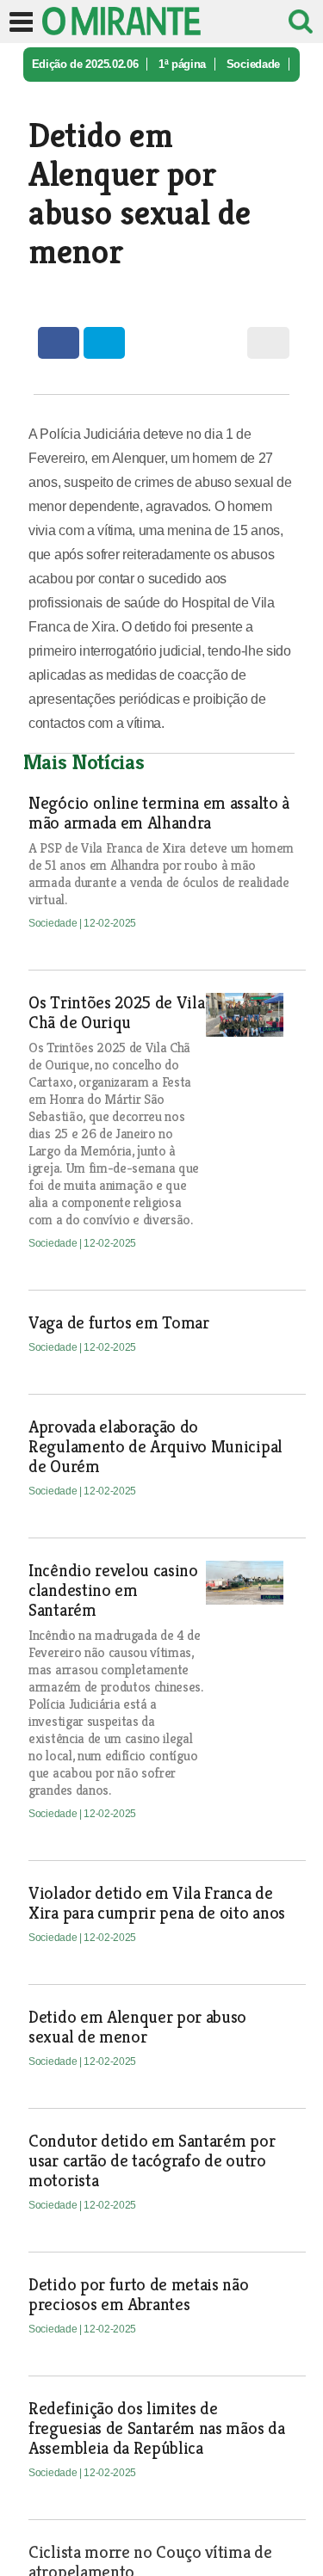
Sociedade (253, 64)
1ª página (182, 64)
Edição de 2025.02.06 (85, 64)
